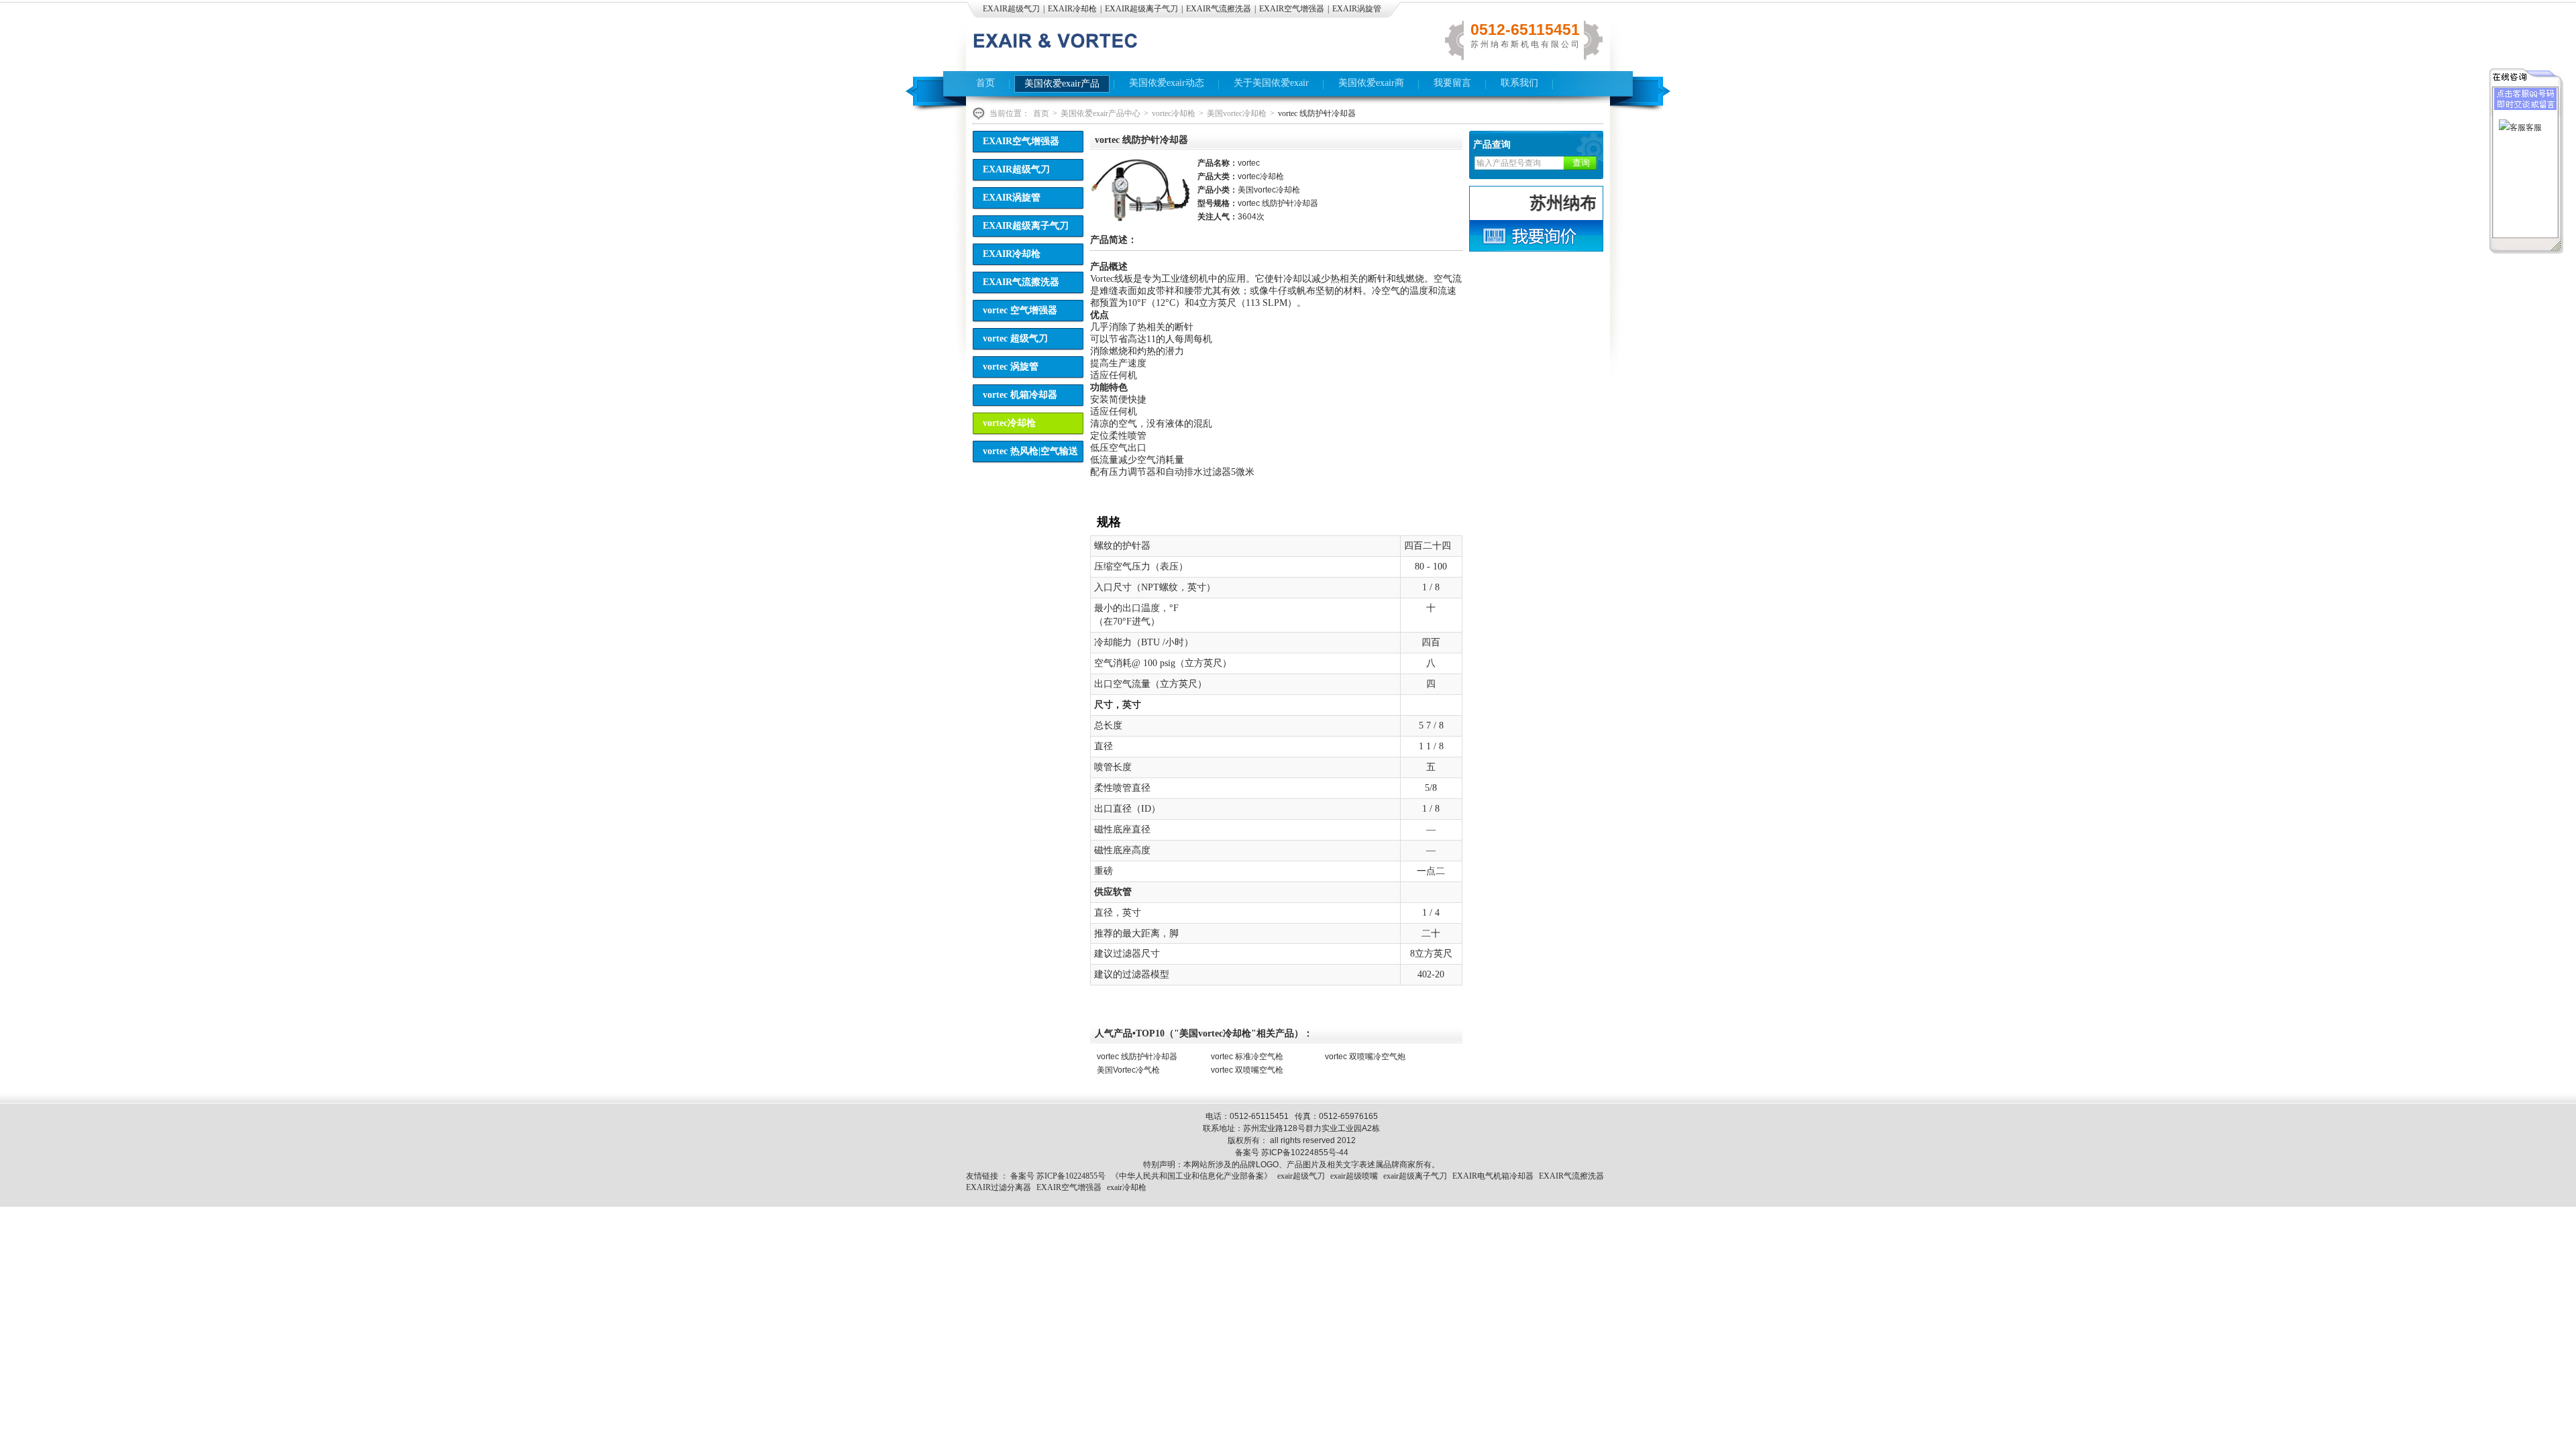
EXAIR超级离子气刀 (1141, 9)
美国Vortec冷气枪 (1128, 1070)
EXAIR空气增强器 (1292, 9)
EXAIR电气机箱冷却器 (1493, 1176)
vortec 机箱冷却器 (1020, 395)
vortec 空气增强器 (1020, 310)
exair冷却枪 (1127, 1187)
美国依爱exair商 (1371, 83)
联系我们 (1519, 83)
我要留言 (1452, 83)
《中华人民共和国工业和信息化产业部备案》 (1191, 1176)
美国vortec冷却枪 (1237, 113)
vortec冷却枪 (1174, 113)
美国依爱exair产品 (1062, 84)
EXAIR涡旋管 (1357, 9)
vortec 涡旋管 (1011, 367)
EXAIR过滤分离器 (999, 1187)
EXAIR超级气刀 (1011, 9)
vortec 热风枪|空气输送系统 (1030, 455)
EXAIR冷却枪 (1072, 9)
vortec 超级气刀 (1015, 338)
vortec (1249, 163)
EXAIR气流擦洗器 (1219, 9)
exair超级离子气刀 (1415, 1176)
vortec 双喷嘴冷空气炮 (1365, 1057)
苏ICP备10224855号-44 (1305, 1152)
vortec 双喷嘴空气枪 (1247, 1070)
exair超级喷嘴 (1354, 1176)
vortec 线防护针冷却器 (1137, 1057)
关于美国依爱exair (1271, 83)
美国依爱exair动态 (1167, 83)
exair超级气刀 (1301, 1176)
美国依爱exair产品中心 (1101, 113)
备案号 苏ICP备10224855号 (1058, 1176)
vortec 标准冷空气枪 (1247, 1057)
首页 (985, 83)
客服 (2534, 127)
